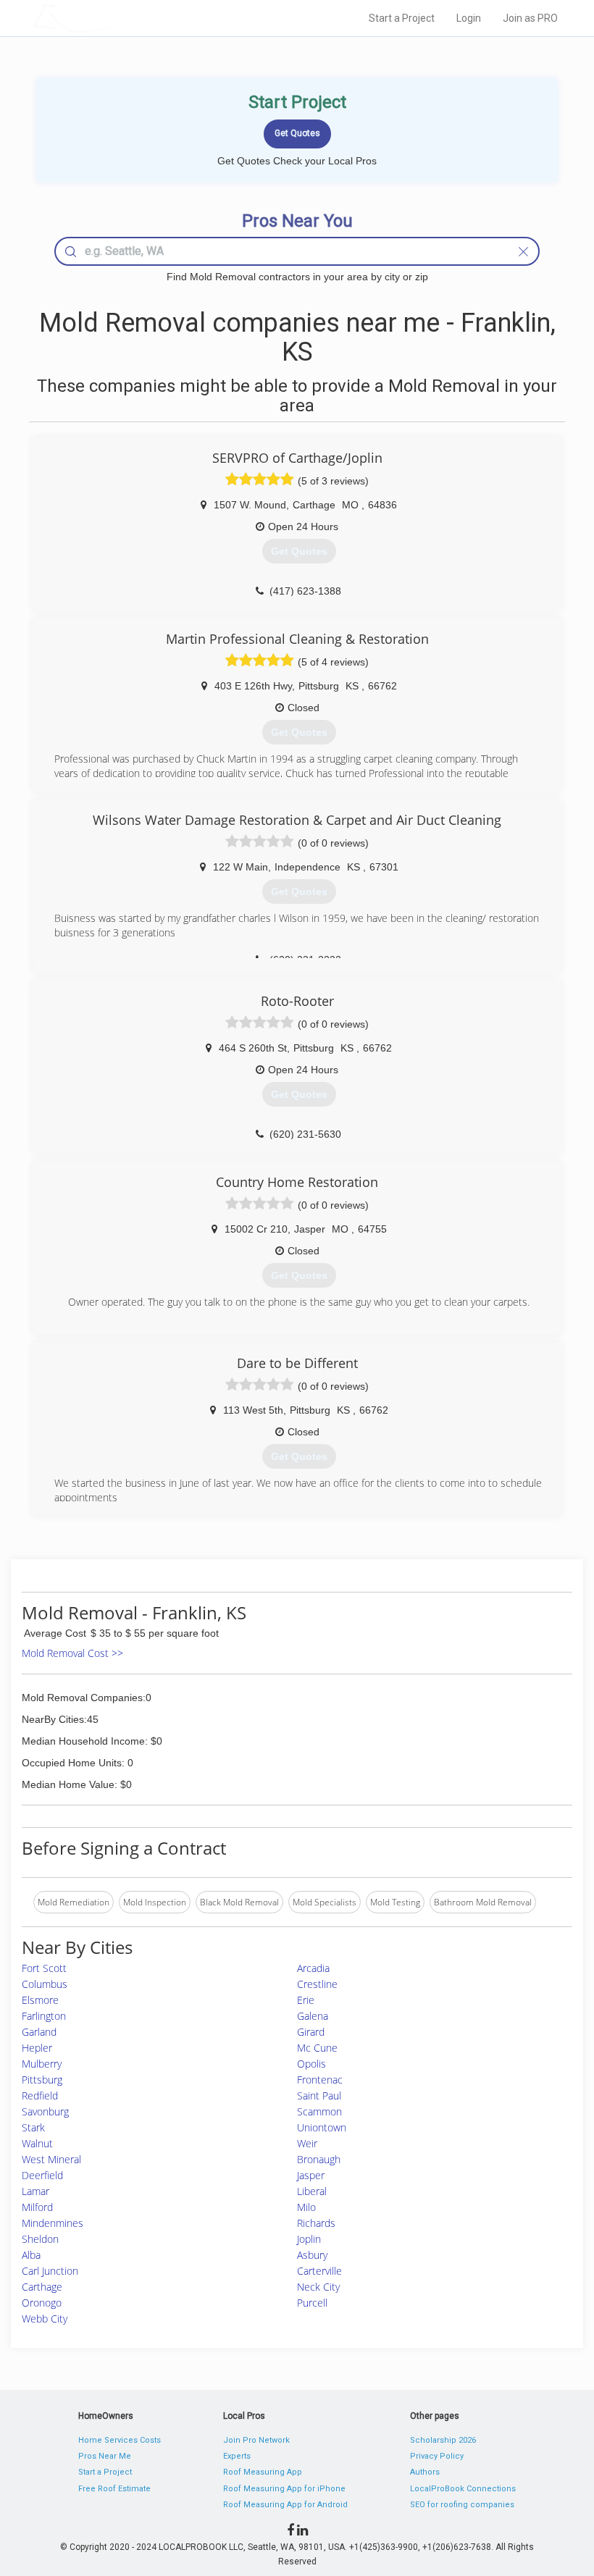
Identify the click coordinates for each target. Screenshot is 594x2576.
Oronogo (42, 2303)
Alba (31, 2255)
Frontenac (320, 2080)
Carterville (319, 2271)
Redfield (40, 2095)
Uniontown (322, 2127)
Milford (37, 2207)
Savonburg (45, 2111)
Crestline (317, 1984)
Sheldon (40, 2239)
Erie (306, 2000)
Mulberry (42, 2064)
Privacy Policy (437, 2456)
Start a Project (402, 18)
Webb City (45, 2319)
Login (469, 18)
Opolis (311, 2064)
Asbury (312, 2255)
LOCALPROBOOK (117, 18)
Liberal (312, 2191)
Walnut (37, 2143)
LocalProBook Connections (463, 2489)
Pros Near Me (105, 2456)
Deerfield (42, 2175)
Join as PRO (530, 18)
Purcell (312, 2303)
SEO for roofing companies (462, 2505)
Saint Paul (319, 2095)
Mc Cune (317, 2048)
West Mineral (51, 2159)
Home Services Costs (120, 2440)
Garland (39, 2032)
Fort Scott (44, 1968)
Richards (316, 2223)
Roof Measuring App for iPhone (284, 2489)
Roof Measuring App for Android (285, 2505)
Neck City (318, 2287)
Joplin (309, 2239)
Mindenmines (53, 2223)
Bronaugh (319, 2159)
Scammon (319, 2111)
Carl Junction (50, 2271)
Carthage (42, 2287)
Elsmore (40, 2000)
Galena (313, 2016)
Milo (306, 2207)
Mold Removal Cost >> (72, 1653)
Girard (311, 2032)
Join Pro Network (256, 2440)
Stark (33, 2127)
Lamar (35, 2191)
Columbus (45, 1984)
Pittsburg (42, 2080)
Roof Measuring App (263, 2472)
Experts (237, 2456)
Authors (425, 2472)
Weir (307, 2143)
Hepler (37, 2048)
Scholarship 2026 (443, 2440)
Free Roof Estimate (114, 2489)
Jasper (311, 2175)
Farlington (44, 2016)
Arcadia (313, 1968)
